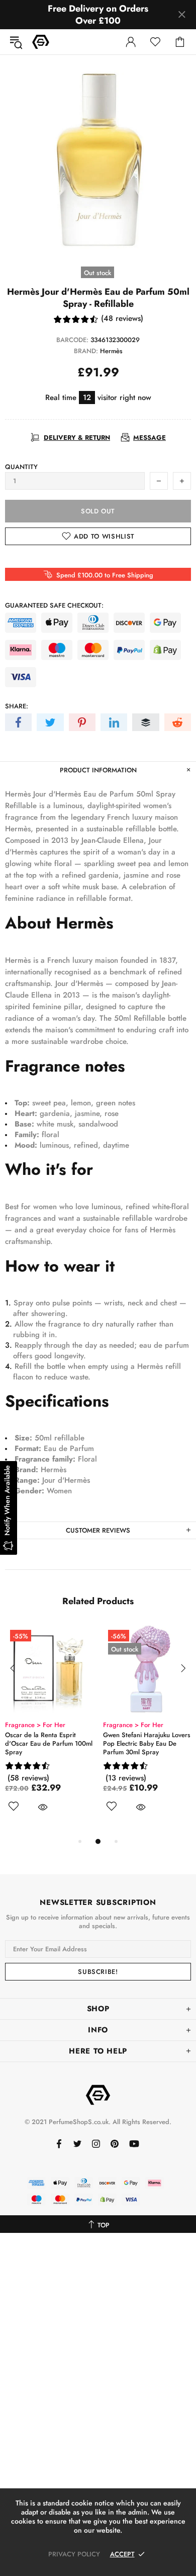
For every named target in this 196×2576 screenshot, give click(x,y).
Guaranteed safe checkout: (54, 605)
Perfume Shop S (41, 42)
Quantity (21, 467)
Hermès (111, 351)
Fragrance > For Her (44, 1725)
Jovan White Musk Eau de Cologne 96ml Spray (51, 1739)
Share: (17, 706)
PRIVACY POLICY (74, 2554)
